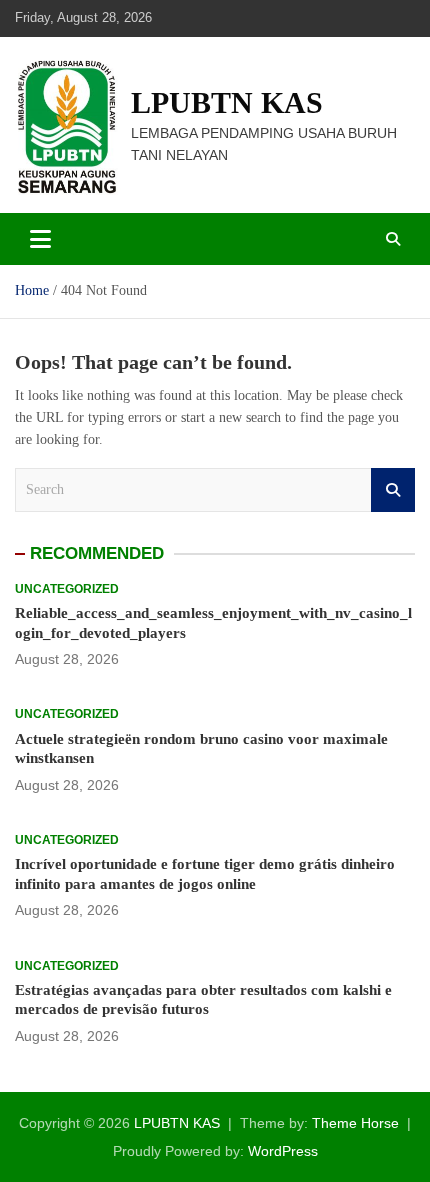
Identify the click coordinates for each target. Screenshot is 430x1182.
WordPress (283, 1151)
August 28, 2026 (67, 659)
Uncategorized (67, 589)
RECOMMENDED (97, 553)
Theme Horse (355, 1123)
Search (393, 490)
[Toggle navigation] (40, 239)
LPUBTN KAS (227, 102)
